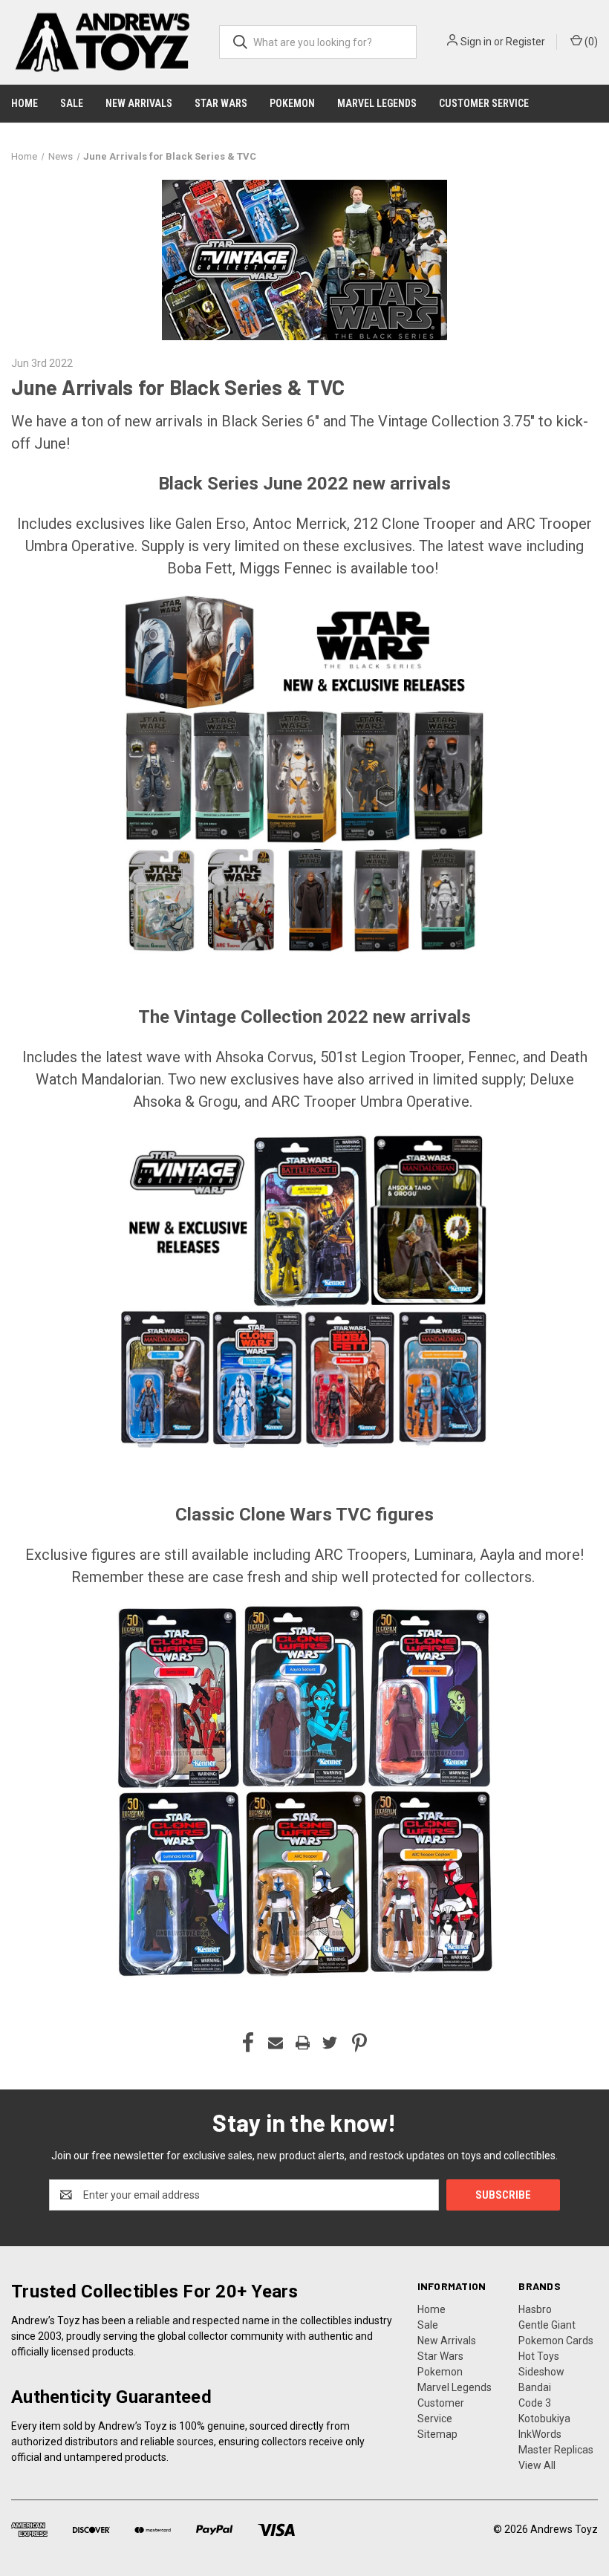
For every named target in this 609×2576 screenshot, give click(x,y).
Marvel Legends (377, 103)
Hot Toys (539, 2356)
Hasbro (535, 2309)
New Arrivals (139, 103)
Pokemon (292, 103)
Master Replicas (556, 2450)
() (590, 42)
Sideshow (541, 2372)
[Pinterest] (359, 2043)
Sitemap (437, 2434)
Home (25, 103)
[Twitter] (330, 2043)
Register (525, 42)
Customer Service (484, 103)
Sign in (476, 42)
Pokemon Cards (556, 2341)
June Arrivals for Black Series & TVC (178, 387)
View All (537, 2465)
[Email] (276, 2043)
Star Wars (221, 103)
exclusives (378, 546)
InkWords (540, 2434)
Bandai (535, 2387)
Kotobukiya (544, 2419)
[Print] (303, 2043)
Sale (72, 103)
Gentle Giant (547, 2325)
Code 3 (535, 2403)
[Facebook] (248, 2043)
